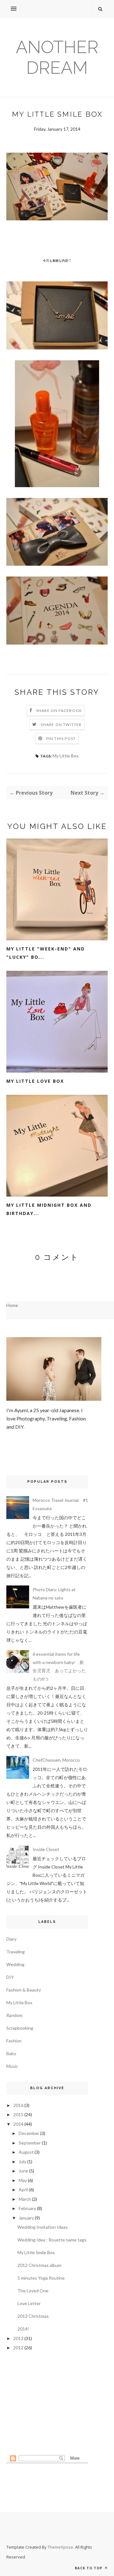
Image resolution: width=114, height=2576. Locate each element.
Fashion (14, 2041)
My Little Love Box (35, 1081)
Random (14, 2015)
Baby (11, 2053)
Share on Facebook (59, 711)
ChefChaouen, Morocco (56, 1760)
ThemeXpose (60, 2547)
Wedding (15, 1964)
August (26, 2152)
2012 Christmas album (39, 2265)
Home (12, 1305)
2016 (18, 2105)
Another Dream (57, 57)
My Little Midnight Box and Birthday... (49, 1209)
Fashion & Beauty (24, 1990)
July (22, 2162)
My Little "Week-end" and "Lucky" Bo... (46, 953)
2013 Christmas (33, 2316)
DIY (10, 1977)
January (26, 2218)
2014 (18, 2124)
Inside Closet (46, 1849)
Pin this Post (61, 739)
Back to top (89, 2568)
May (23, 2180)
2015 (18, 2114)
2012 (18, 2348)
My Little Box (66, 756)
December (29, 2133)
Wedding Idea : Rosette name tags (52, 2240)
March (25, 2199)
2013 (18, 2338)
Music (12, 2066)
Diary (11, 1939)
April (23, 2189)
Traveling (16, 1952)
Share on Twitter (61, 725)
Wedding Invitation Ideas (43, 2227)
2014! (23, 2329)
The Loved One (33, 2291)
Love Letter (29, 2303)
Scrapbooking (20, 2028)
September (30, 2143)
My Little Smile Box (36, 2252)
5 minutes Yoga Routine (41, 2278)
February (27, 2208)
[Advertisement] (47, 2403)
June (23, 2171)
